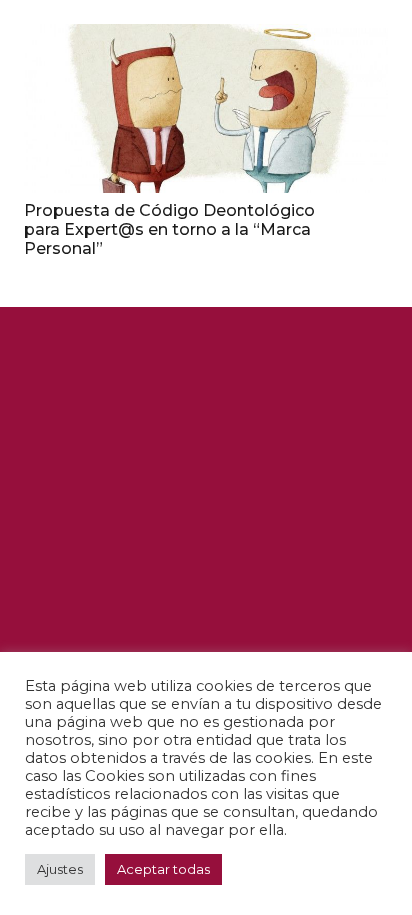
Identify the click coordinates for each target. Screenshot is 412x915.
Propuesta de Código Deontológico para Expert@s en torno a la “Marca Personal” (169, 229)
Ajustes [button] (60, 869)
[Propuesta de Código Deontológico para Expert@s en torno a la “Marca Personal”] (206, 108)
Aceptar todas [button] (163, 869)
